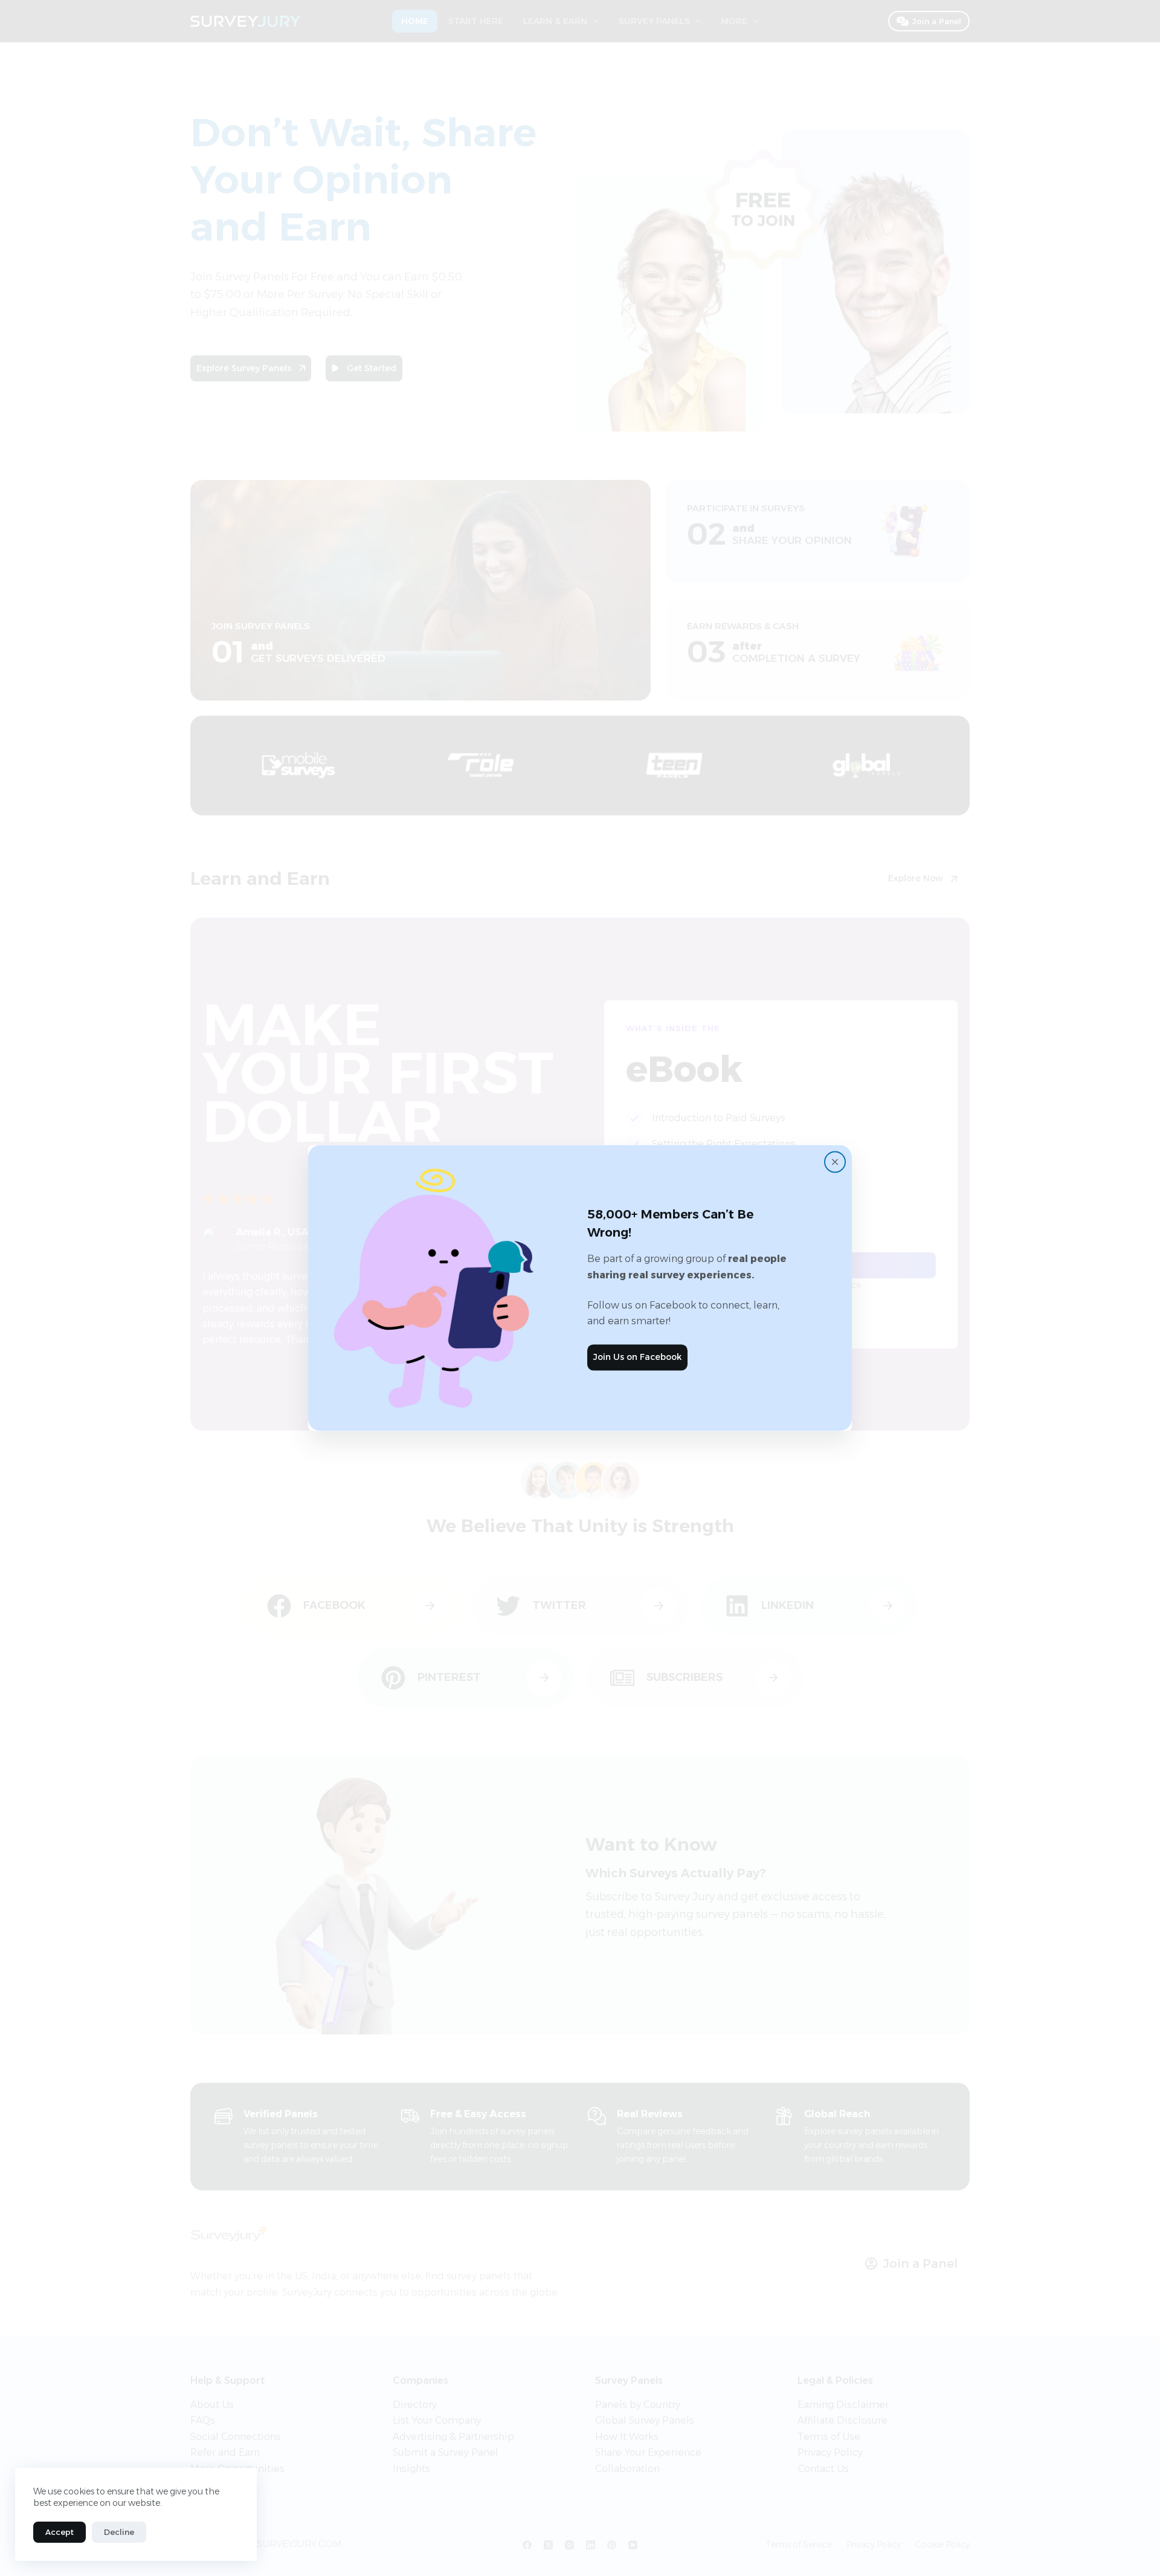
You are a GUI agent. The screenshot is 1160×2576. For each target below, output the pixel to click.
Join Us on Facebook (637, 1357)
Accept (60, 2532)
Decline (119, 2532)
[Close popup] (835, 1162)
